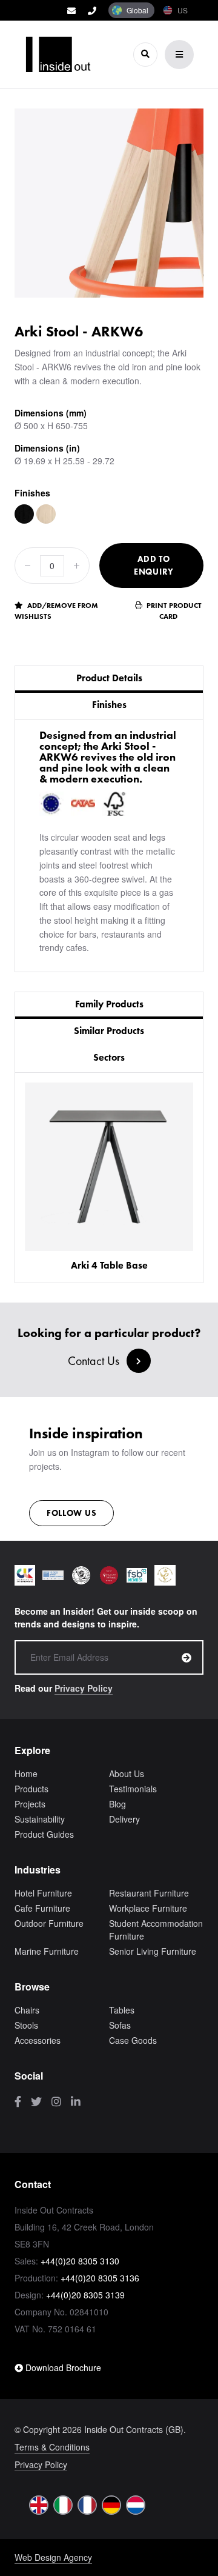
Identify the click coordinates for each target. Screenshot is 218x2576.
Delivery (124, 1819)
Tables (122, 2010)
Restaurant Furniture (149, 1893)
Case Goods (133, 2040)
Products (31, 1789)
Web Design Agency (53, 2557)
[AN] (24, 514)
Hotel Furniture (43, 1893)
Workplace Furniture (148, 1908)
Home (26, 1774)
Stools (26, 2025)
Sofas (120, 2025)
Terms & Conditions (52, 2447)
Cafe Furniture (42, 1908)
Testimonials (133, 1789)
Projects (30, 1804)
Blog (117, 1804)
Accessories (38, 2040)
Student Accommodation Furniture (156, 1930)
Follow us (71, 1513)
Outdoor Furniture (49, 1923)
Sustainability (40, 1819)
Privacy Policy (84, 1688)
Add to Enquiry (154, 565)
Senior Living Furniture (153, 1951)
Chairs (27, 2010)
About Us (127, 1774)
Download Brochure (62, 2367)
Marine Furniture (47, 1951)
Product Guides (44, 1834)
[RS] (46, 514)
